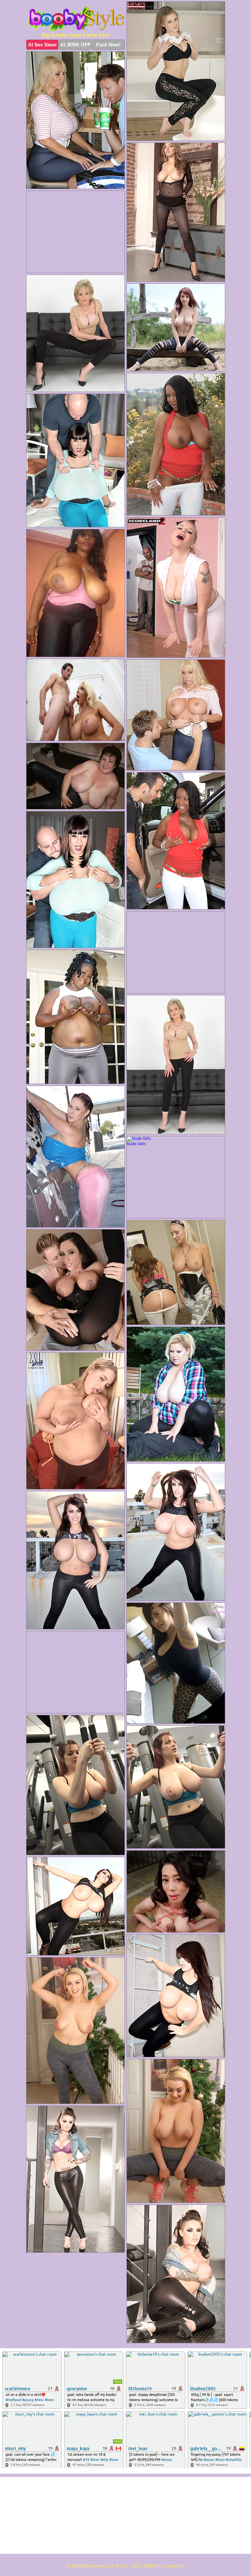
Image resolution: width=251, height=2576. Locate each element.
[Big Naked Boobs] (75, 18)
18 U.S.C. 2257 (125, 2566)
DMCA (151, 2566)
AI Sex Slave (42, 45)
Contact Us (173, 2566)
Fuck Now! (108, 45)
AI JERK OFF (75, 45)
